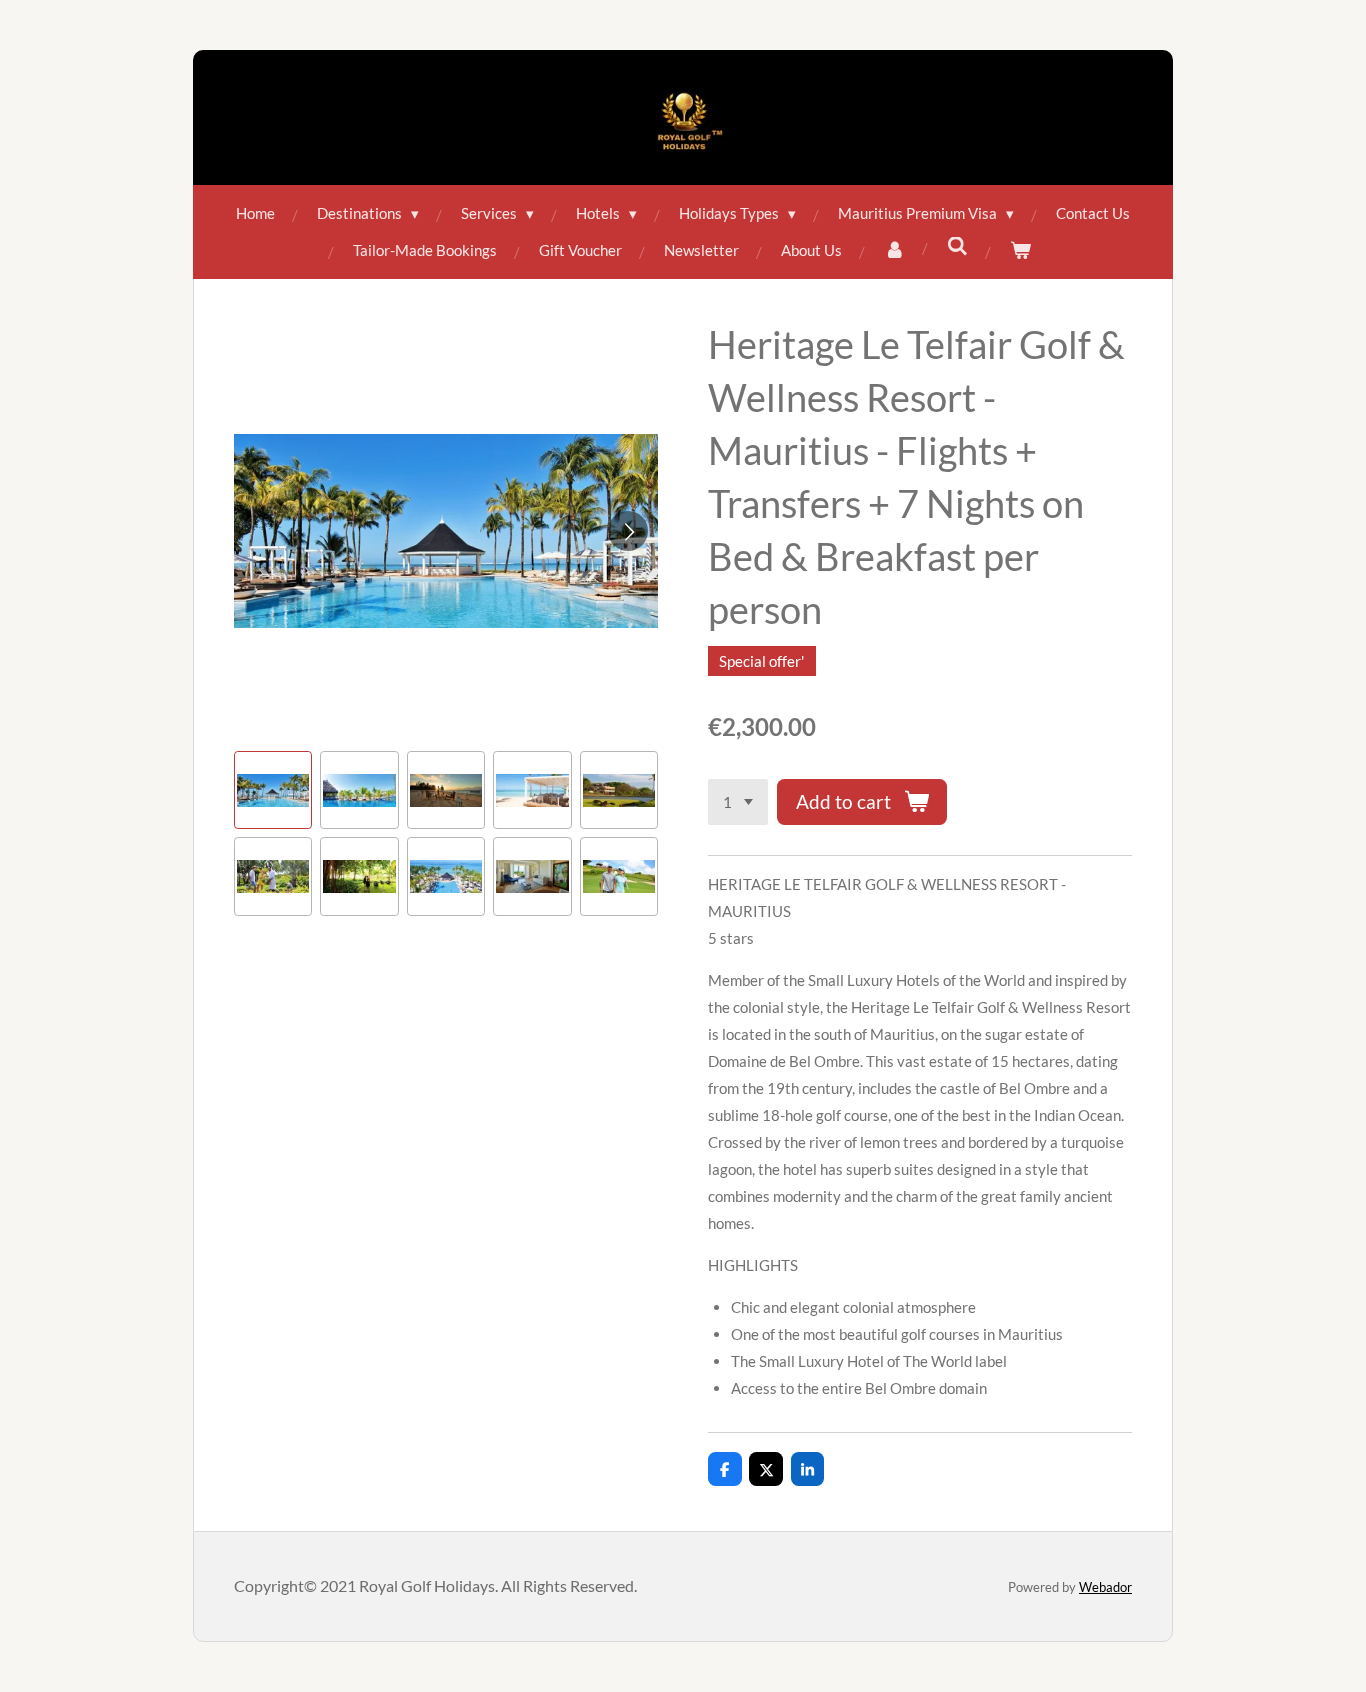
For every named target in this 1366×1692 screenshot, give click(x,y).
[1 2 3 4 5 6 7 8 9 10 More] (738, 802)
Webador (1105, 1587)
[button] (273, 790)
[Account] (894, 250)
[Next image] (628, 531)
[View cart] (1020, 250)
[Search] (957, 246)
